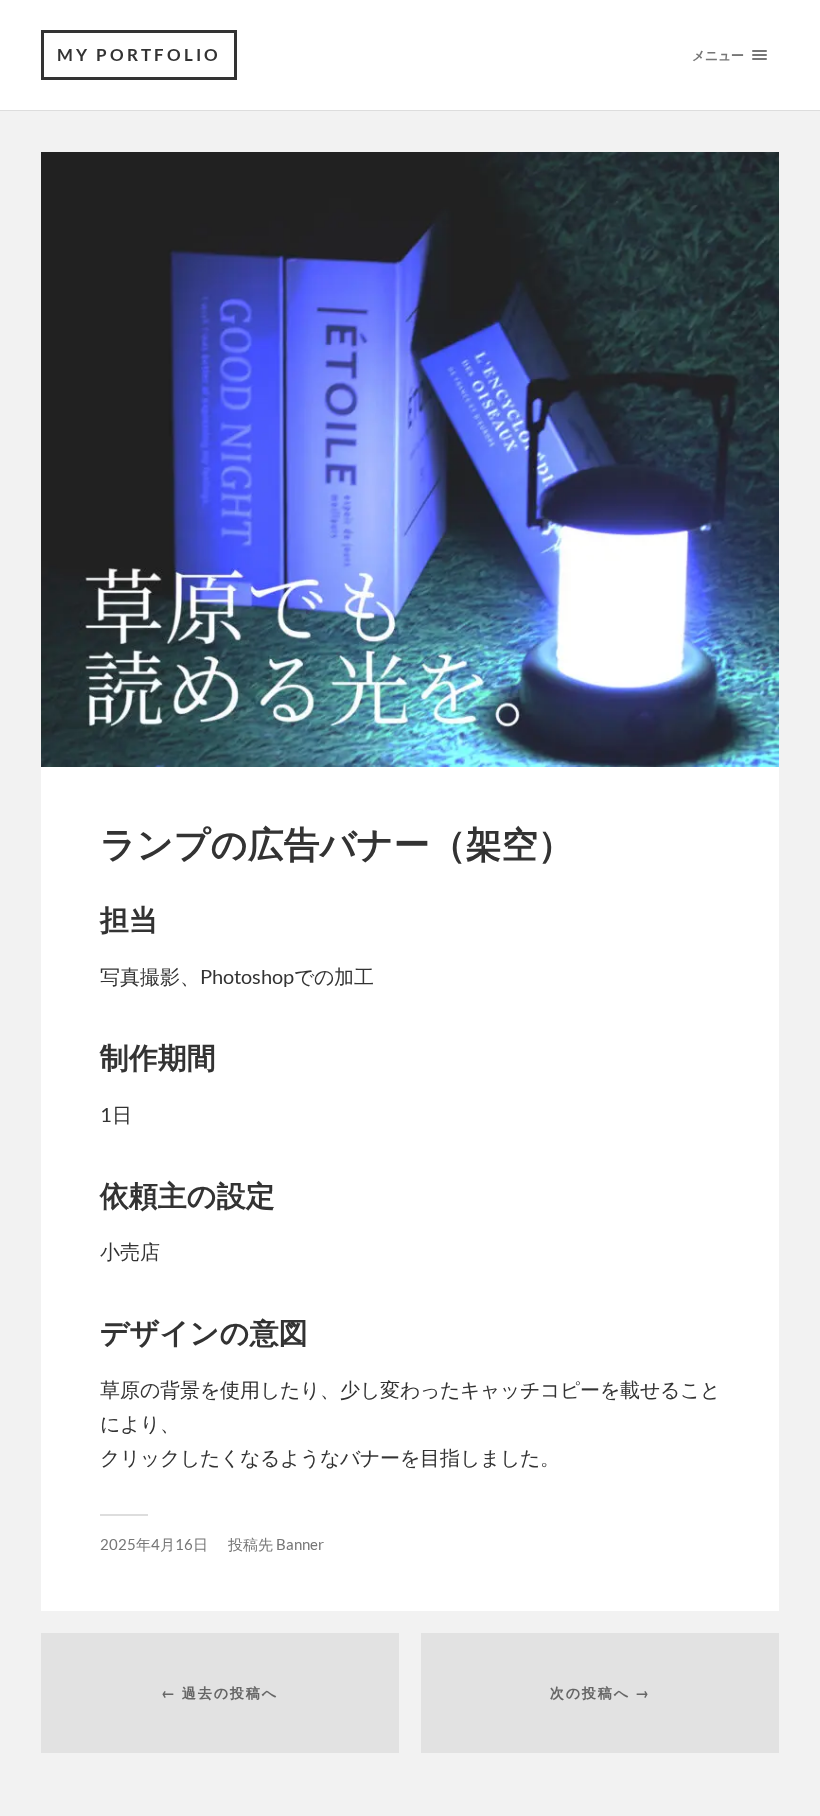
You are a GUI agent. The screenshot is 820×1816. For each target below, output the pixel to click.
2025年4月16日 (154, 1544)
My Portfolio (139, 54)
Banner (300, 1544)
